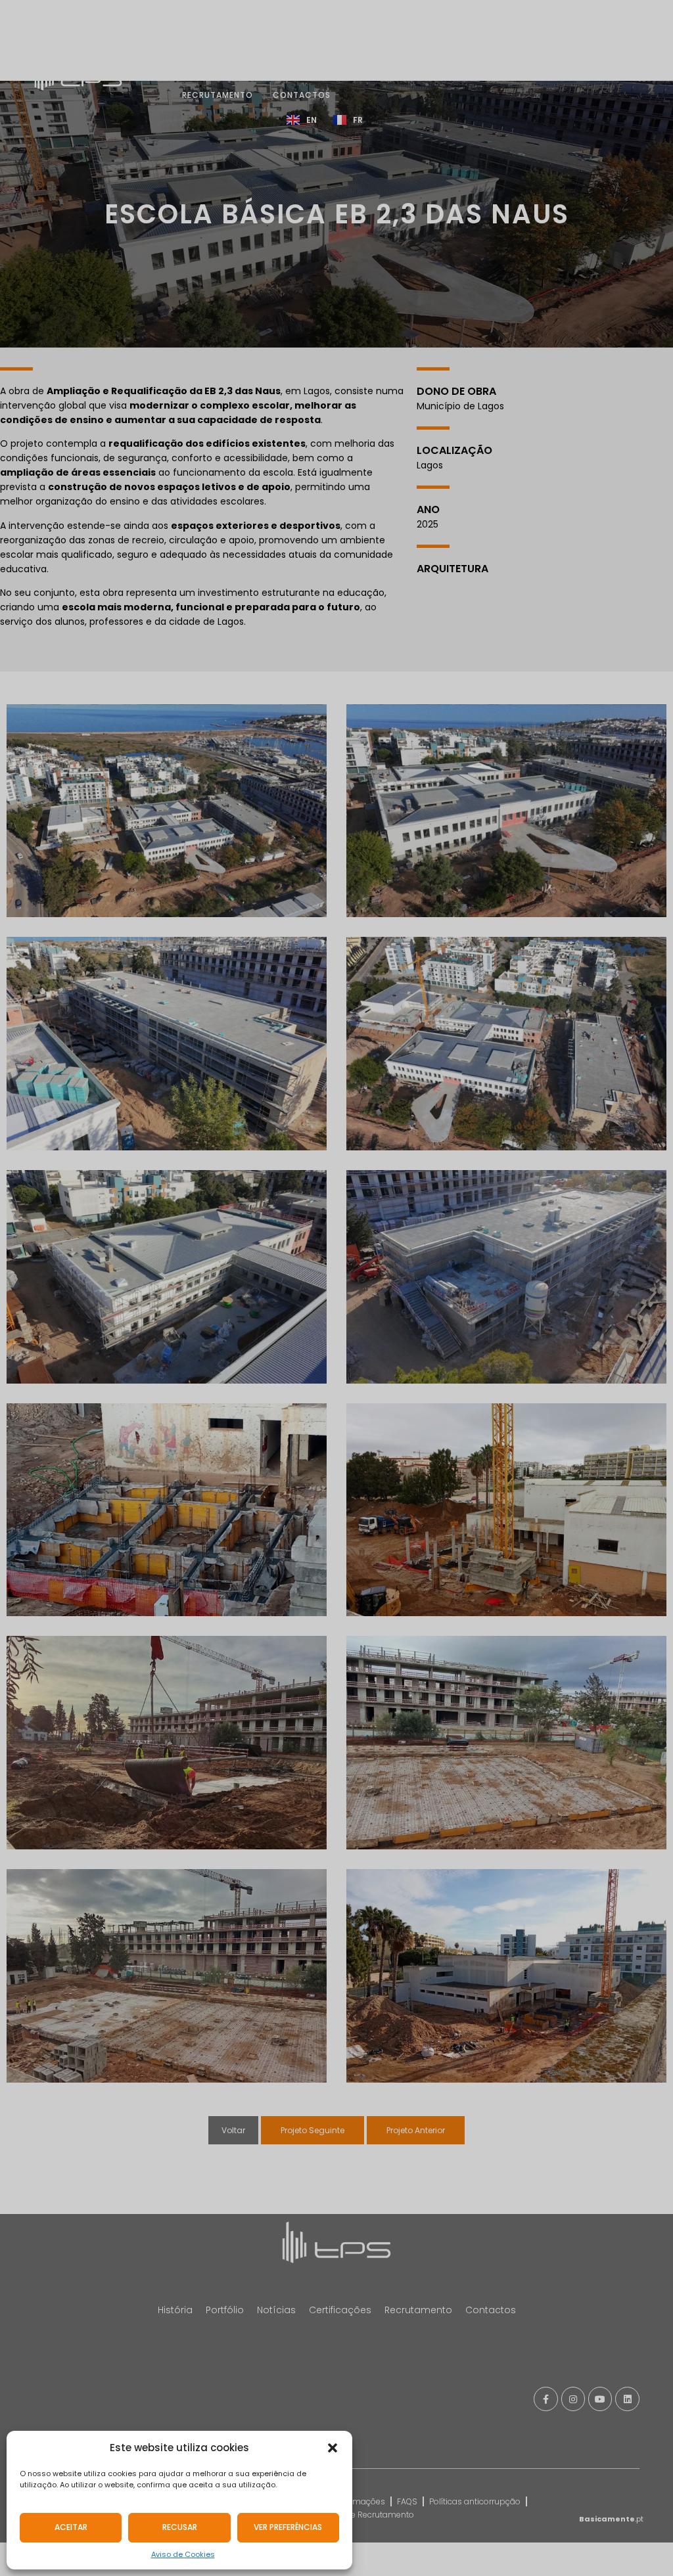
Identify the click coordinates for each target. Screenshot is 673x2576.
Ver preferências (288, 2527)
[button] (333, 2448)
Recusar (180, 2527)
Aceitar (71, 2527)
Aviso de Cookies (183, 2554)
